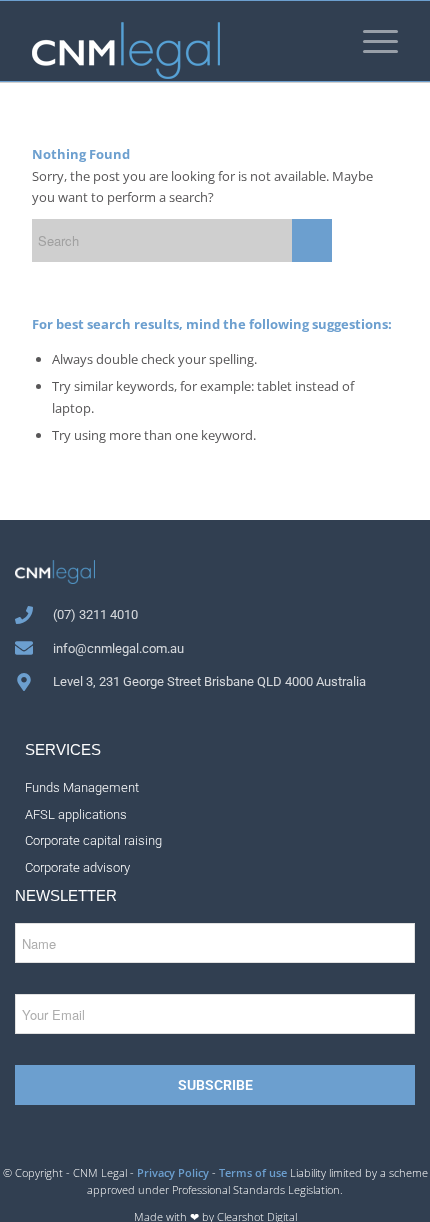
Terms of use (253, 1172)
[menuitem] (318, 41)
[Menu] (370, 41)
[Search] (318, 41)
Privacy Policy (173, 1172)
